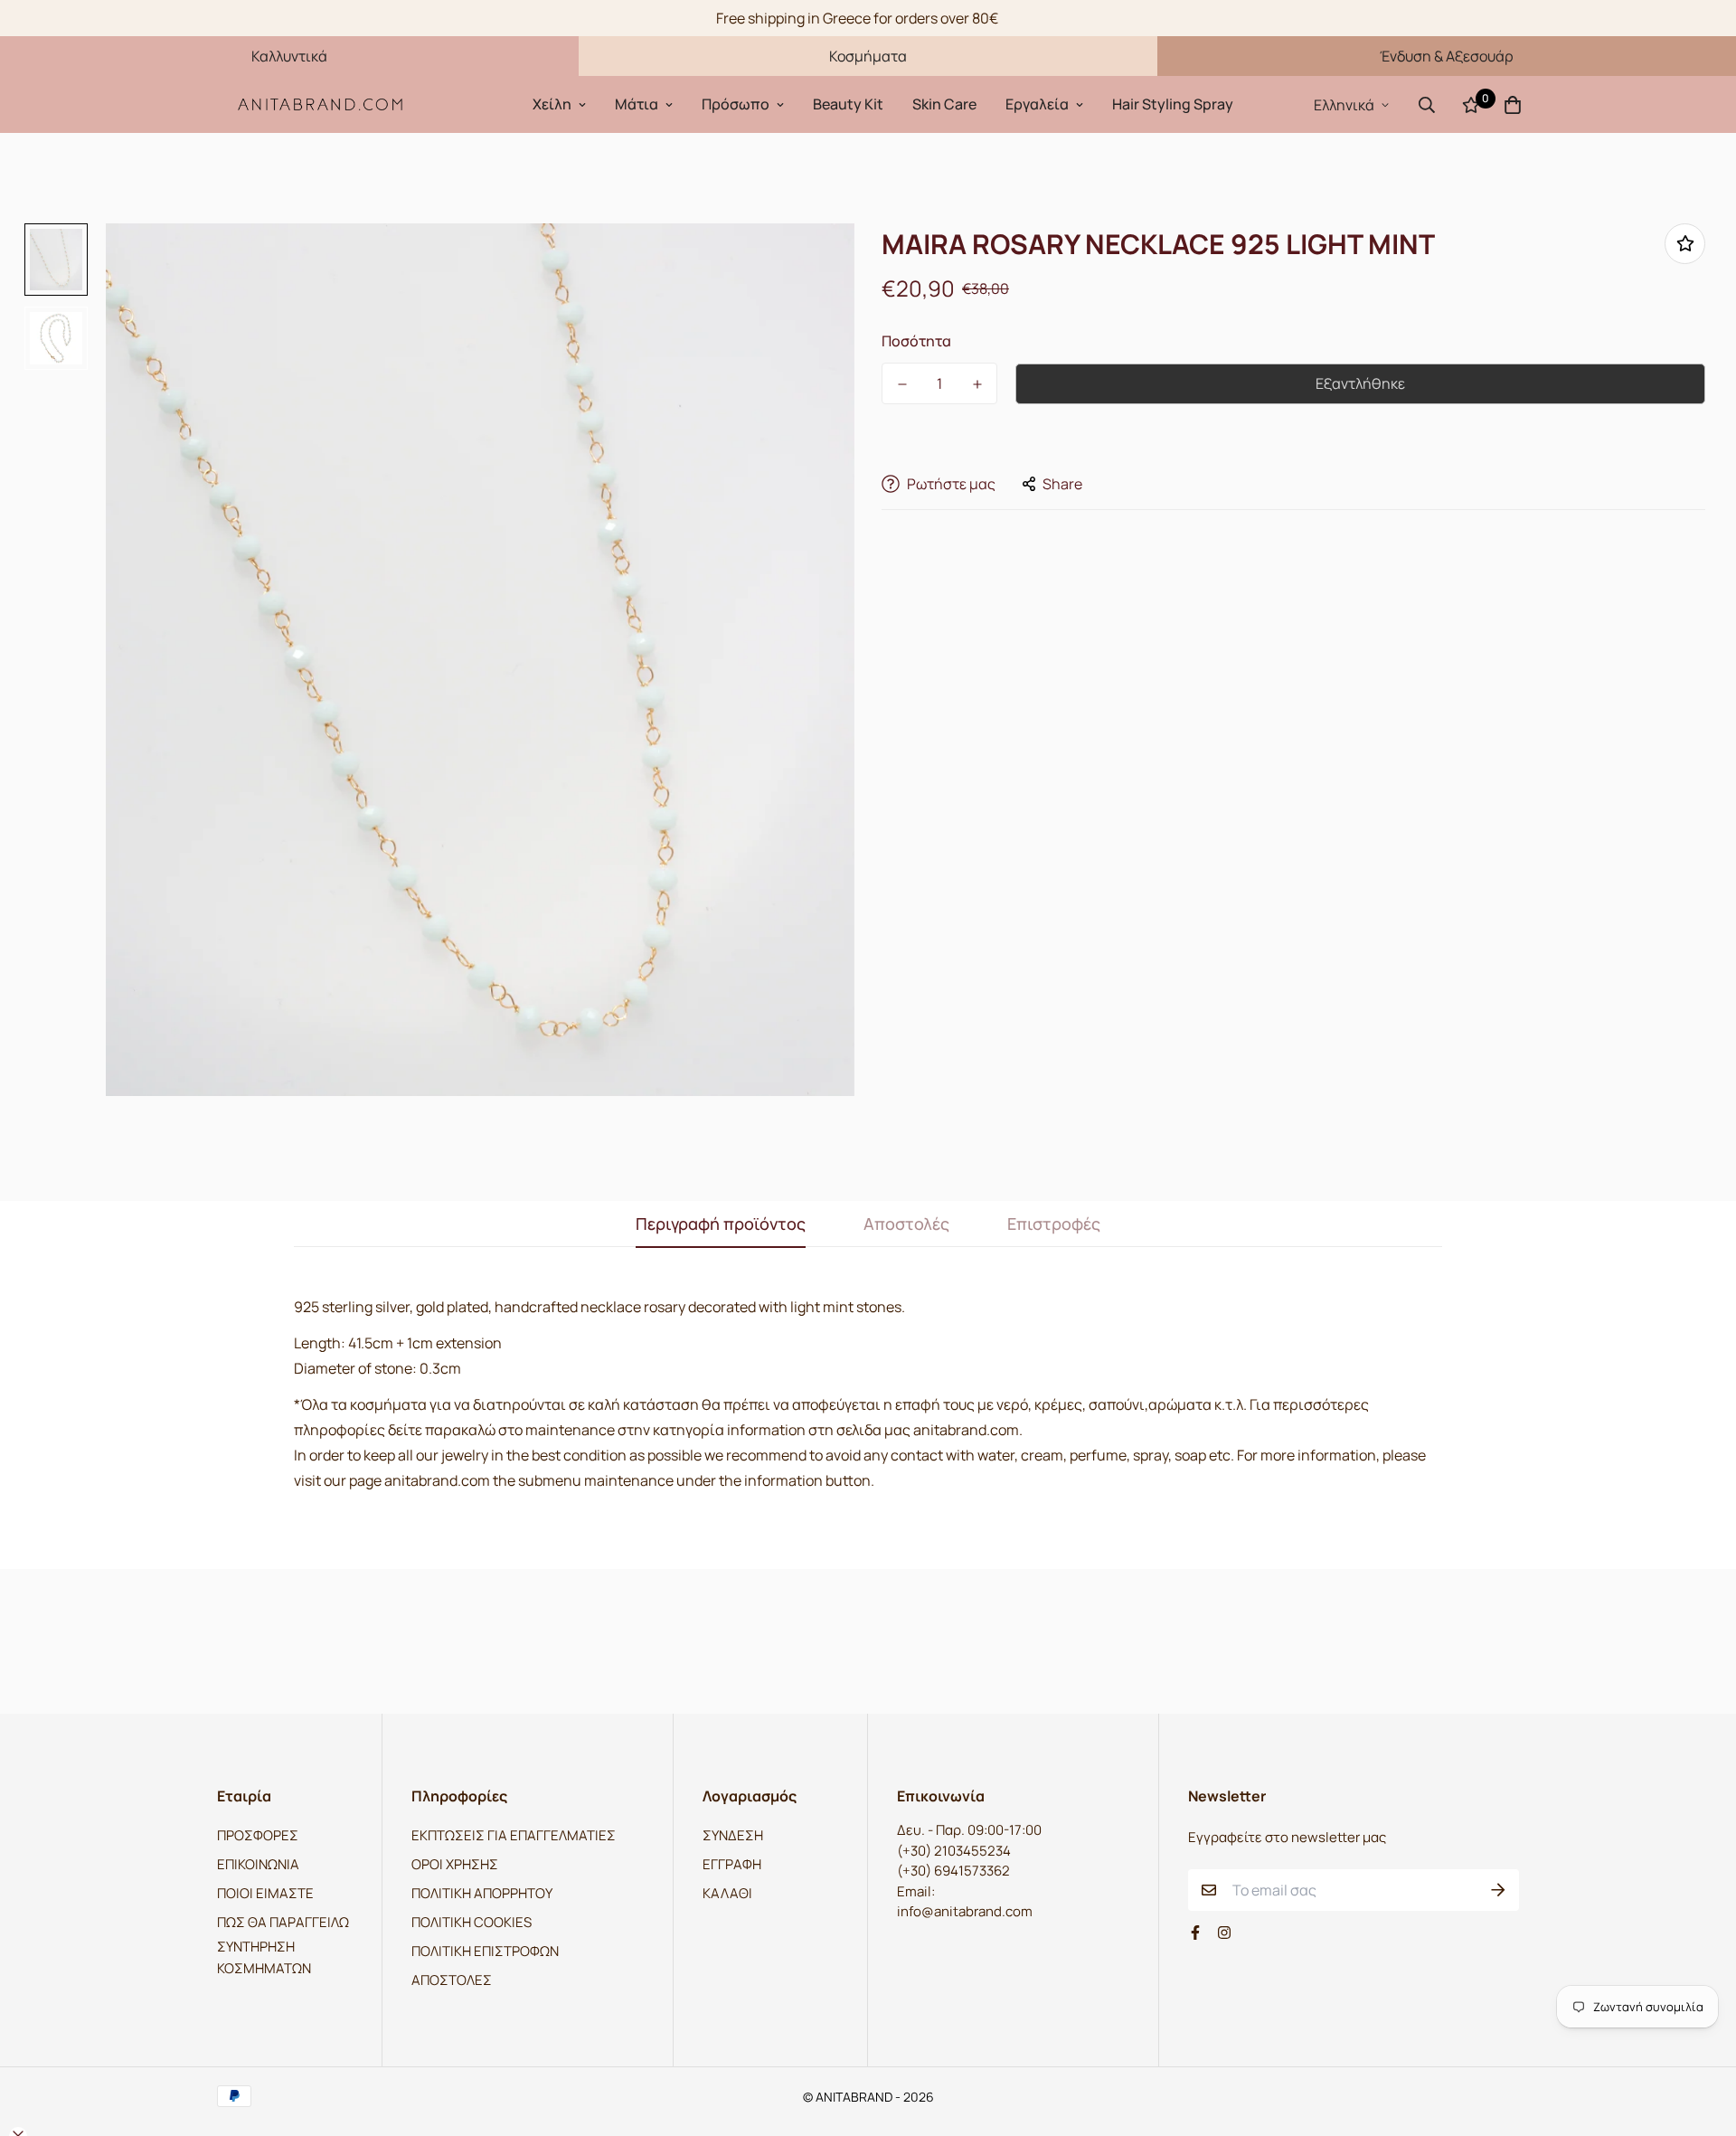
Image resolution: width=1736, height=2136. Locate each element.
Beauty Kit (848, 104)
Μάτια (637, 104)
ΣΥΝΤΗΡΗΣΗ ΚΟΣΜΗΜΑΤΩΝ (264, 1957)
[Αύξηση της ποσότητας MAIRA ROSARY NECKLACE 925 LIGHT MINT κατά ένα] (977, 384)
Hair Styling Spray (1173, 104)
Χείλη (552, 104)
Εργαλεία (1037, 104)
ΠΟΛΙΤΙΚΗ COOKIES (472, 1922)
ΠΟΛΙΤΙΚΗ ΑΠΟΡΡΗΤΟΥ (482, 1893)
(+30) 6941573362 (953, 1871)
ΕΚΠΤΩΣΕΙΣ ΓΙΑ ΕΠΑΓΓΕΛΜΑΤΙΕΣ (514, 1835)
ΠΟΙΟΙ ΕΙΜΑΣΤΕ (265, 1893)
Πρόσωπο (736, 104)
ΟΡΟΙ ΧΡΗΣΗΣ (455, 1864)
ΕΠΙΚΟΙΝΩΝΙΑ (258, 1864)
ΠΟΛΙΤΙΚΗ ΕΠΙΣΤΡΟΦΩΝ (485, 1951)
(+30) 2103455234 (954, 1851)
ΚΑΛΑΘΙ (727, 1893)
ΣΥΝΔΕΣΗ (733, 1835)
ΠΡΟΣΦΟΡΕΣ (258, 1835)
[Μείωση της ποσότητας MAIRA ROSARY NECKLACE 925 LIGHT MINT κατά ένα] (902, 384)
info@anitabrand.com (965, 1911)
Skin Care (944, 104)
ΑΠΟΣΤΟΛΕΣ (452, 1980)
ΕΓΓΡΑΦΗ (732, 1864)
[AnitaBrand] (321, 104)
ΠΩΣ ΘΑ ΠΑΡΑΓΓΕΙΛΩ (283, 1922)
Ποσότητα (916, 341)
